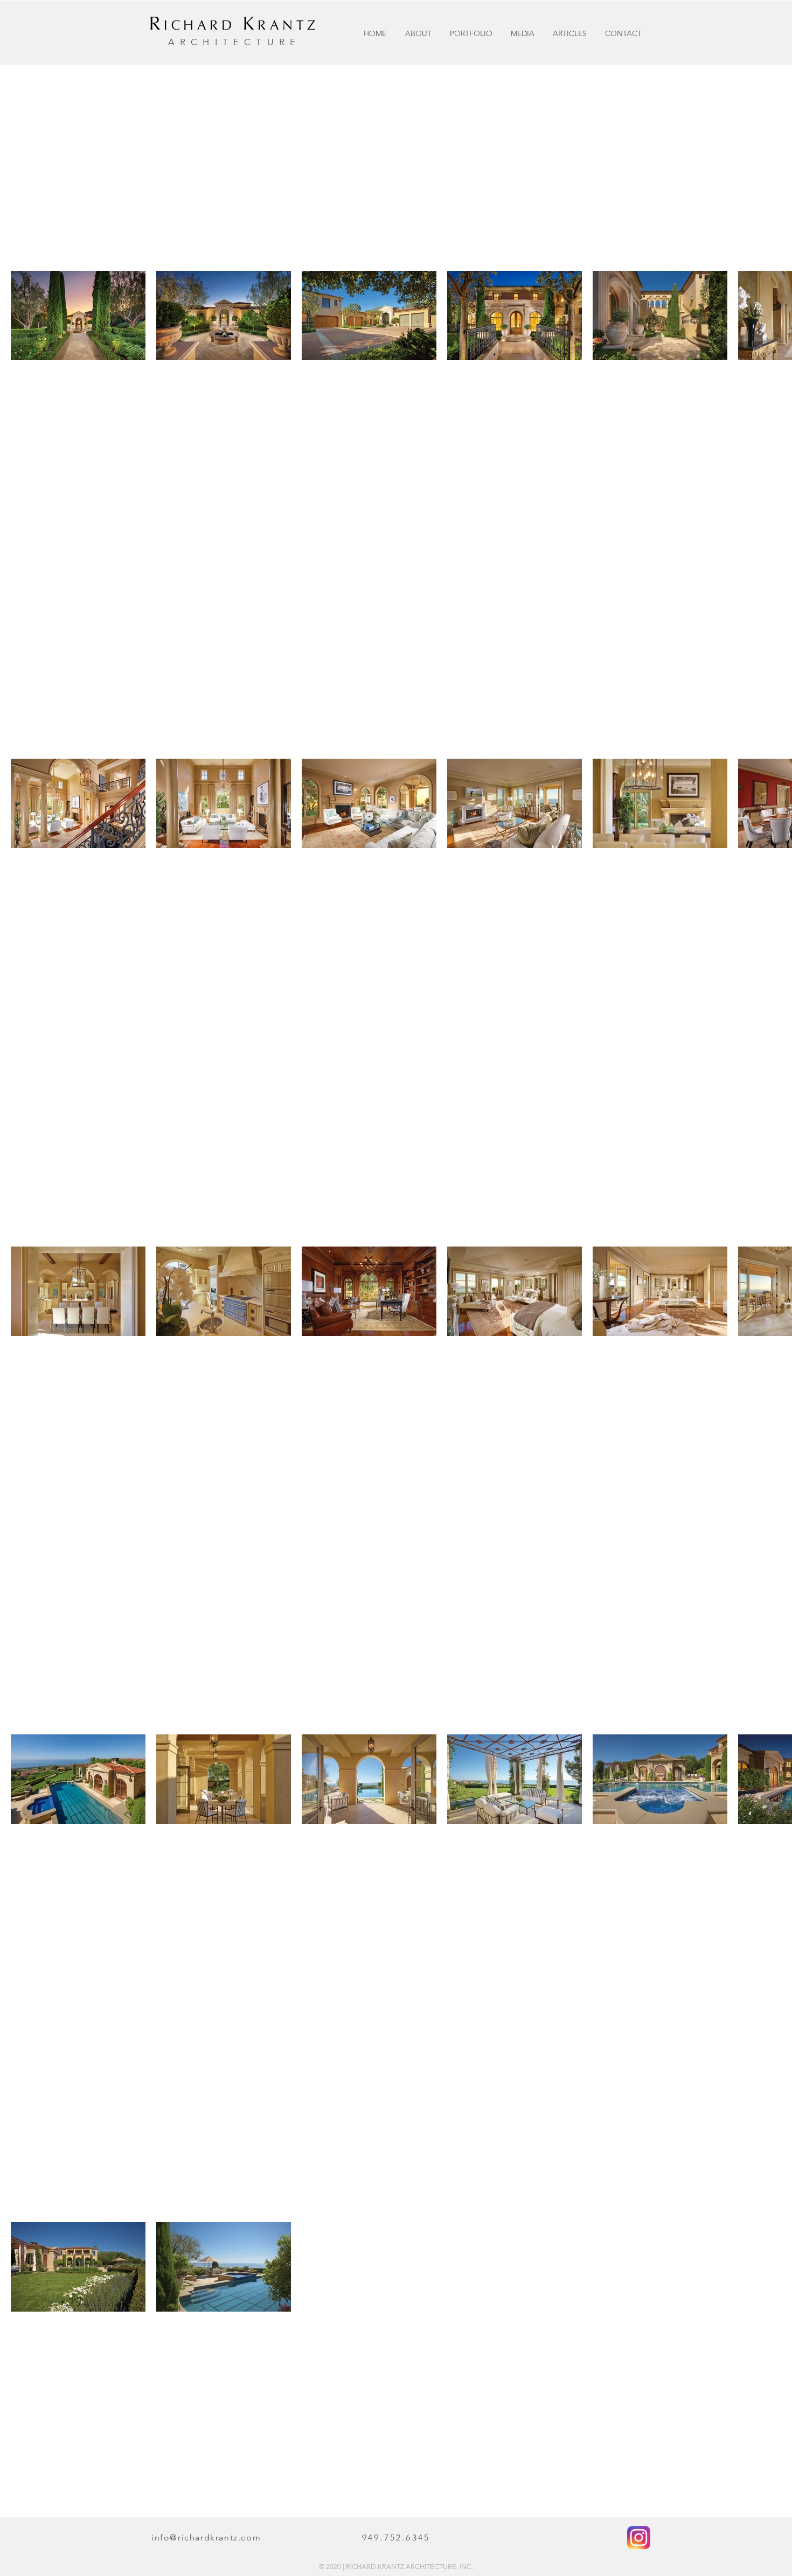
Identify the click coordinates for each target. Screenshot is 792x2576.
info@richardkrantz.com (206, 2537)
